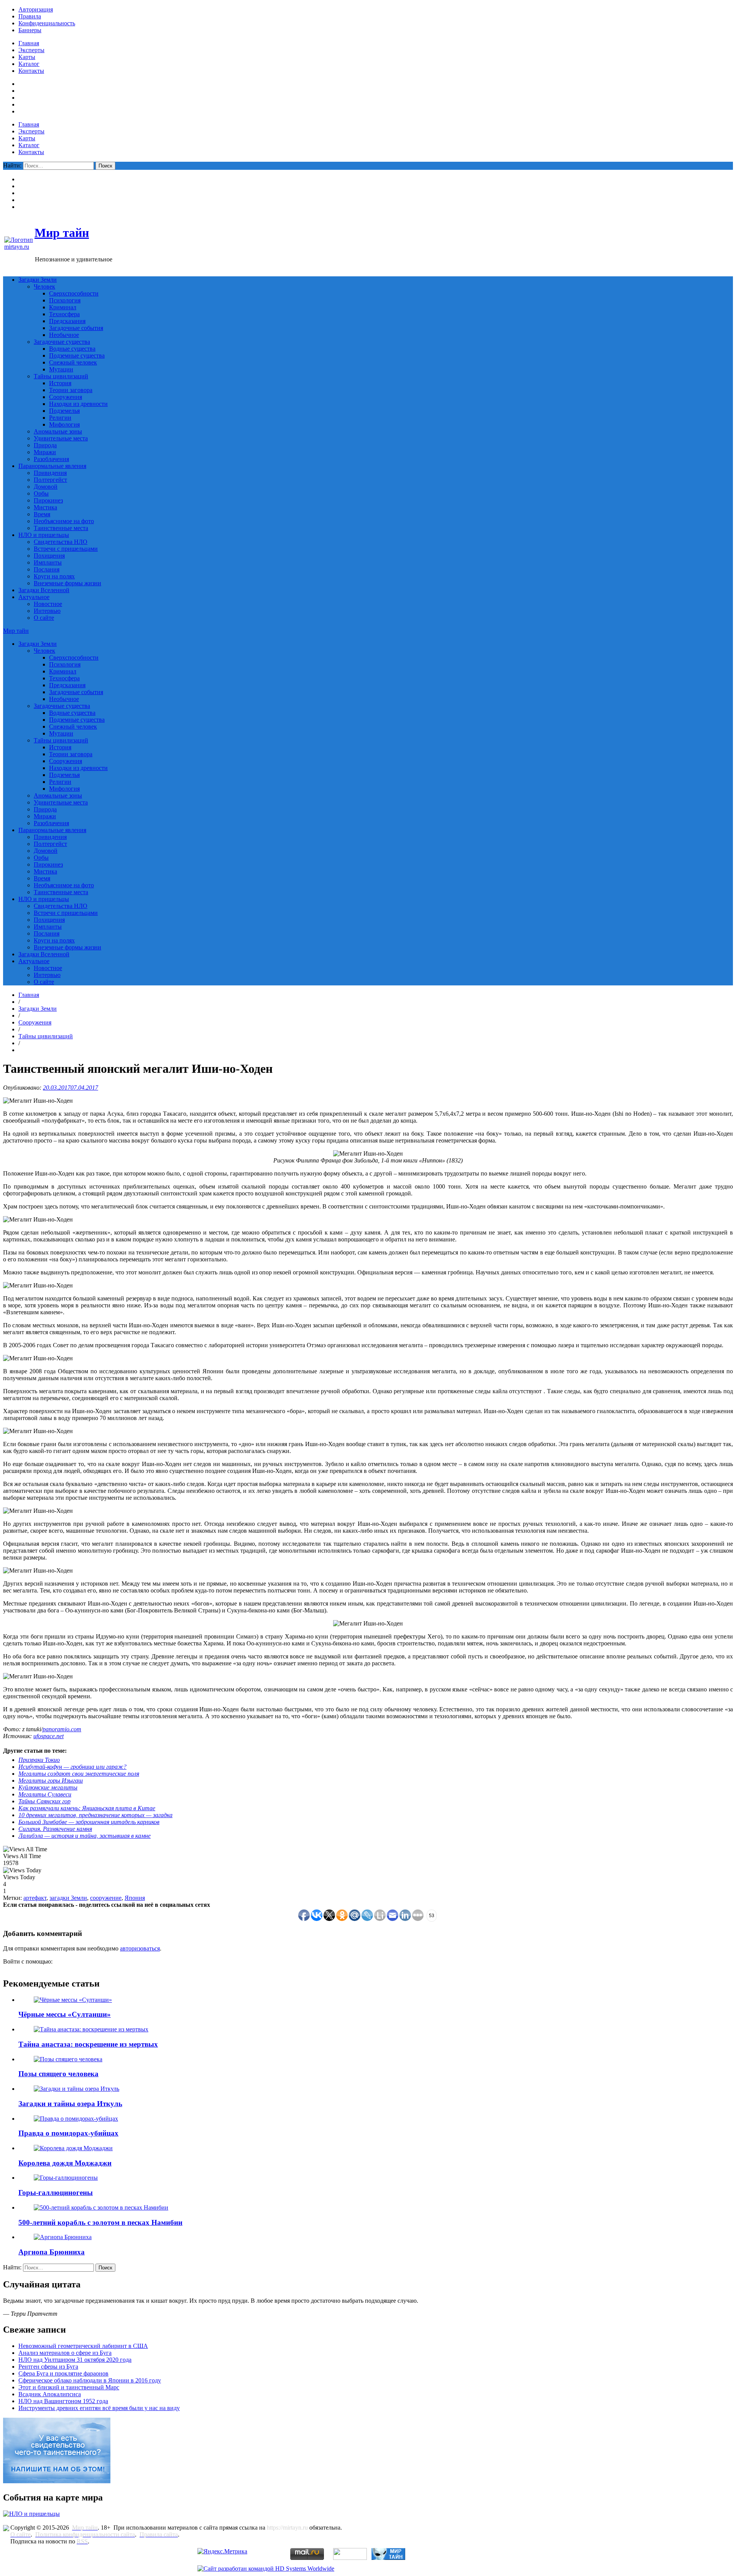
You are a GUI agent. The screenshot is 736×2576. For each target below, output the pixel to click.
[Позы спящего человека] (68, 2059)
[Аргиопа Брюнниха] (63, 2237)
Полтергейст (50, 480)
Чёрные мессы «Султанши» (65, 2014)
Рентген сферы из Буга (48, 2367)
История (60, 383)
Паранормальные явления (52, 466)
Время (42, 514)
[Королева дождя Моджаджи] (73, 2148)
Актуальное (34, 597)
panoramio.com (62, 1729)
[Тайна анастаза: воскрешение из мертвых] (91, 2029)
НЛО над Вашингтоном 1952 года (63, 2401)
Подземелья (64, 411)
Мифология (64, 424)
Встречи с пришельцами (66, 549)
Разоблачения (51, 459)
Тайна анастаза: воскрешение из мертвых (88, 2044)
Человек (44, 286)
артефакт (35, 1898)
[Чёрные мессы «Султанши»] (73, 2000)
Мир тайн (62, 233)
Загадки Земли (38, 280)
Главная (29, 43)
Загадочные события (76, 328)
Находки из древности (78, 404)
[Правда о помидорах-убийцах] (76, 2119)
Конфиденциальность (47, 23)
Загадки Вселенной (44, 590)
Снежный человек (73, 362)
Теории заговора (71, 390)
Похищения (49, 556)
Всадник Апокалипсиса (50, 2394)
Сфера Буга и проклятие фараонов (63, 2373)
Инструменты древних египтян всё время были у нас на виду (99, 2408)
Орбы (41, 493)
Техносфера (64, 314)
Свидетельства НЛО (61, 542)
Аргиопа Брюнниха (52, 2252)
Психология (65, 300)
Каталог (29, 64)
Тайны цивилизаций (61, 376)
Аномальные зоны (58, 431)
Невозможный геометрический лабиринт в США (83, 2346)
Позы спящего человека (58, 2074)
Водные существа (72, 349)
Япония (135, 1898)
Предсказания (67, 321)
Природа (45, 445)
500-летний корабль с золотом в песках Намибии (100, 2222)
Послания (47, 569)
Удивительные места (61, 438)
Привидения (50, 473)
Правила (30, 16)
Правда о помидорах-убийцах (68, 2133)
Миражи (45, 452)
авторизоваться (140, 1948)
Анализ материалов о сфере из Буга (65, 2353)
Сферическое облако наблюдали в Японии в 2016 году (90, 2380)
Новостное (48, 604)
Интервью (47, 611)
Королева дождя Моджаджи (65, 2163)
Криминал (63, 307)
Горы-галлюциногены (56, 2193)
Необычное (64, 335)
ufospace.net (48, 1736)
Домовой (46, 487)
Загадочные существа (62, 342)
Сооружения (66, 397)
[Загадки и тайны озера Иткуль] (76, 2089)
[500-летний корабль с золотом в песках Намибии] (101, 2207)
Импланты (48, 562)
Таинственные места (61, 528)
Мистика (45, 507)
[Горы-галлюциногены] (66, 2178)
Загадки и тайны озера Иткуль (70, 2104)
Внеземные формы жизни (67, 583)
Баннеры (30, 30)
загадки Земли (68, 1898)
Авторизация (36, 9)
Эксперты (31, 50)
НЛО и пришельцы (44, 535)
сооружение (106, 1898)
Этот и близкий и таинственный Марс (69, 2387)
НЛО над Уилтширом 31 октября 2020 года (75, 2360)
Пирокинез (48, 500)
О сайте (44, 618)
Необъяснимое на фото (64, 521)
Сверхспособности (74, 293)
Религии (60, 418)
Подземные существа (77, 355)
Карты (27, 57)
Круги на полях (54, 576)
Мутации (61, 369)
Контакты (31, 71)
